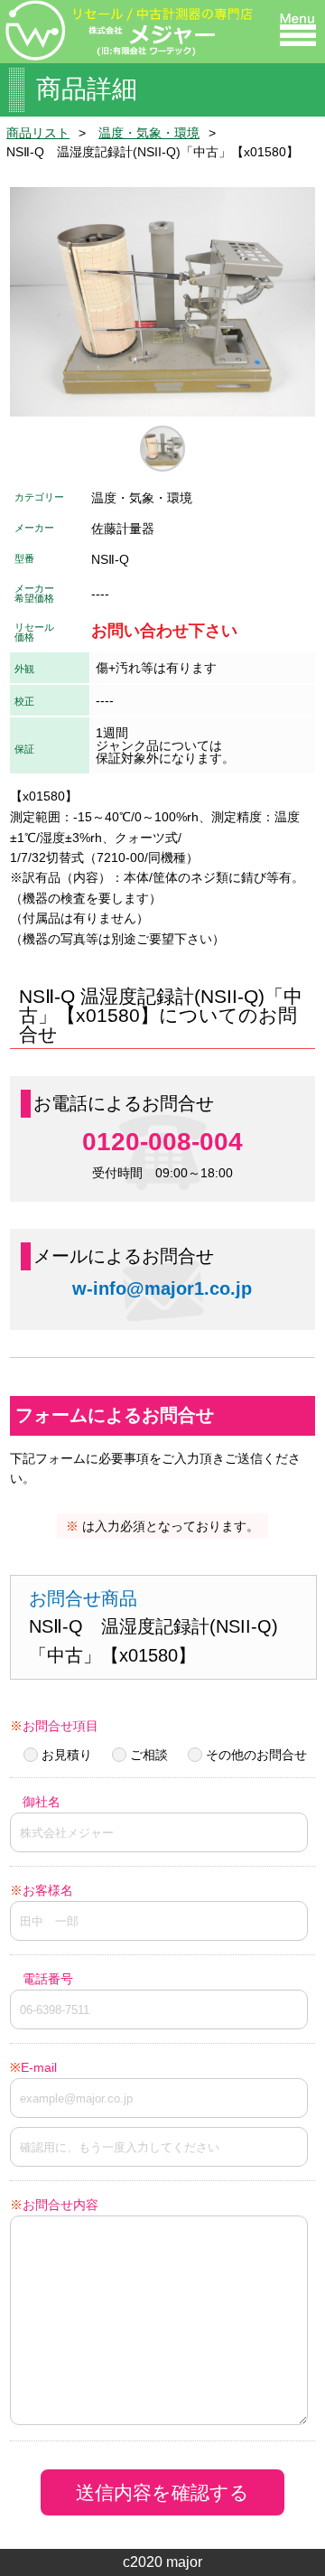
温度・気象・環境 (149, 133)
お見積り (67, 1755)
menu (298, 30)
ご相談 (149, 1755)
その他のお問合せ (256, 1755)
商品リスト (38, 133)
